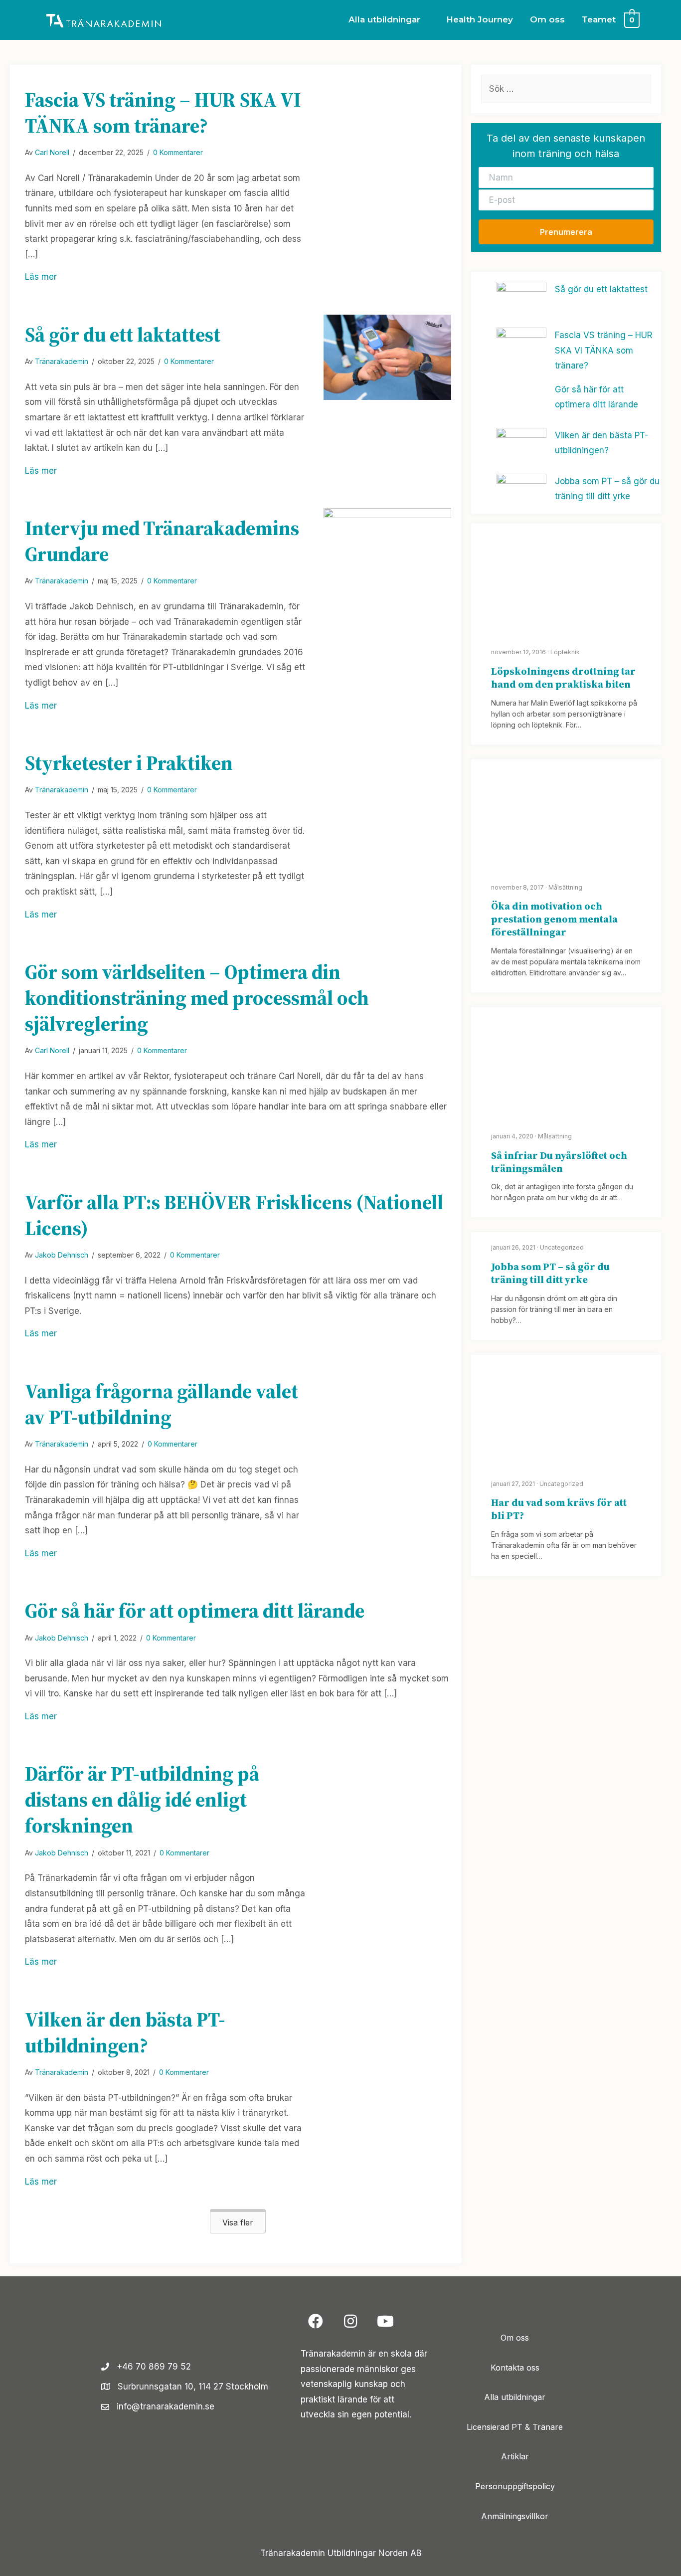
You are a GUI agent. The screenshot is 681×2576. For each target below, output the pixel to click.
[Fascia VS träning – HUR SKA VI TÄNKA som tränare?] (387, 105)
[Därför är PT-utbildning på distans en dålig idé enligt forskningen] (387, 1801)
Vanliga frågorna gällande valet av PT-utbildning (162, 1404)
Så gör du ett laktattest (123, 335)
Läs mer (41, 276)
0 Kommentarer (178, 152)
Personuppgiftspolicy (515, 2486)
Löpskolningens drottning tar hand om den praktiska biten (563, 678)
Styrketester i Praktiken (129, 763)
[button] (238, 2221)
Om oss (515, 2338)
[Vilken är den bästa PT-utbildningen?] (387, 2041)
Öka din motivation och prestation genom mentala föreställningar (554, 919)
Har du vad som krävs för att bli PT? (559, 1509)
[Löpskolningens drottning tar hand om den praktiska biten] (566, 579)
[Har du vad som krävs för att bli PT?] (566, 1411)
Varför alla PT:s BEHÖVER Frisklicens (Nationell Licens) (234, 1215)
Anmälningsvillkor (515, 2516)
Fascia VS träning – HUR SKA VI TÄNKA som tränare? (163, 113)
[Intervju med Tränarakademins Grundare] (387, 570)
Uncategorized (562, 1247)
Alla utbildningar (515, 2397)
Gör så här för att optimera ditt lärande (195, 1611)
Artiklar (515, 2457)
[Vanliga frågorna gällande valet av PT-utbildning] (387, 1413)
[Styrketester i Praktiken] (387, 790)
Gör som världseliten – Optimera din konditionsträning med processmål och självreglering (197, 998)
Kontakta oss (515, 2368)
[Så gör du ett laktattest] (387, 357)
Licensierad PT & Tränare (515, 2427)
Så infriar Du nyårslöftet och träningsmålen (559, 1162)
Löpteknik (565, 652)
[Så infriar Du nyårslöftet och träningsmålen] (566, 1063)
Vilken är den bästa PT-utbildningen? (125, 2032)
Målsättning (565, 887)
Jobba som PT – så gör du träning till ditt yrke (550, 1273)
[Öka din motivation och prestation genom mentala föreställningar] (566, 815)
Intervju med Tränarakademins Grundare (162, 541)
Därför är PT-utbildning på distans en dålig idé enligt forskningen (142, 1800)
